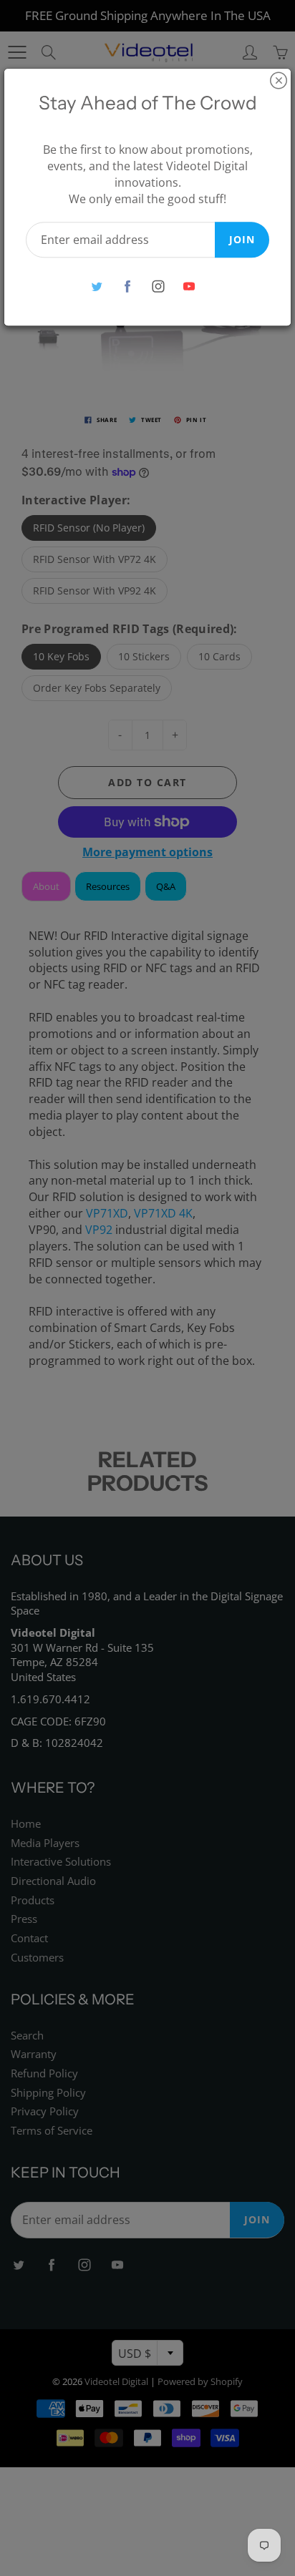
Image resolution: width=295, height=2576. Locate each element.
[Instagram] (158, 287)
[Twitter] (96, 287)
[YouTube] (189, 287)
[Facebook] (127, 287)
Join (242, 239)
